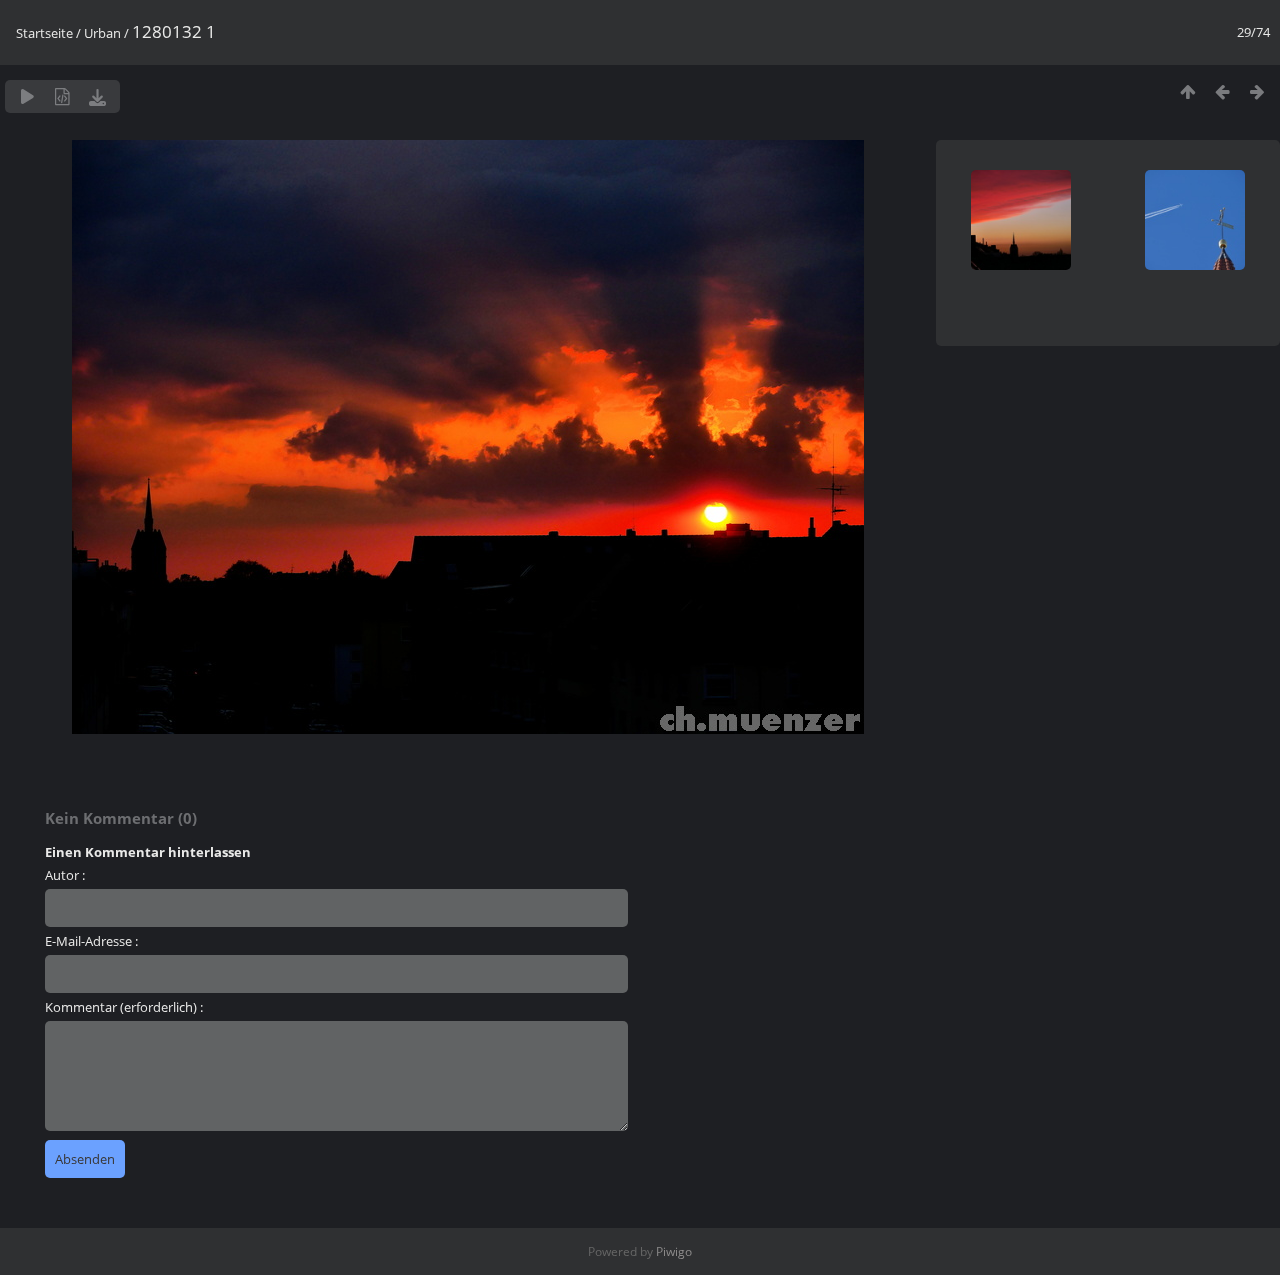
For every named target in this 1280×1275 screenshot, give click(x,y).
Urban (102, 33)
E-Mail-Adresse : (91, 941)
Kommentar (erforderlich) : (124, 1007)
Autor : (65, 875)
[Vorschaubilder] (1187, 91)
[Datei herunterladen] (97, 96)
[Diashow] (27, 96)
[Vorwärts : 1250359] (1257, 91)
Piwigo (674, 1251)
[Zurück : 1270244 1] (1222, 91)
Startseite (44, 33)
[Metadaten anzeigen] (62, 96)
